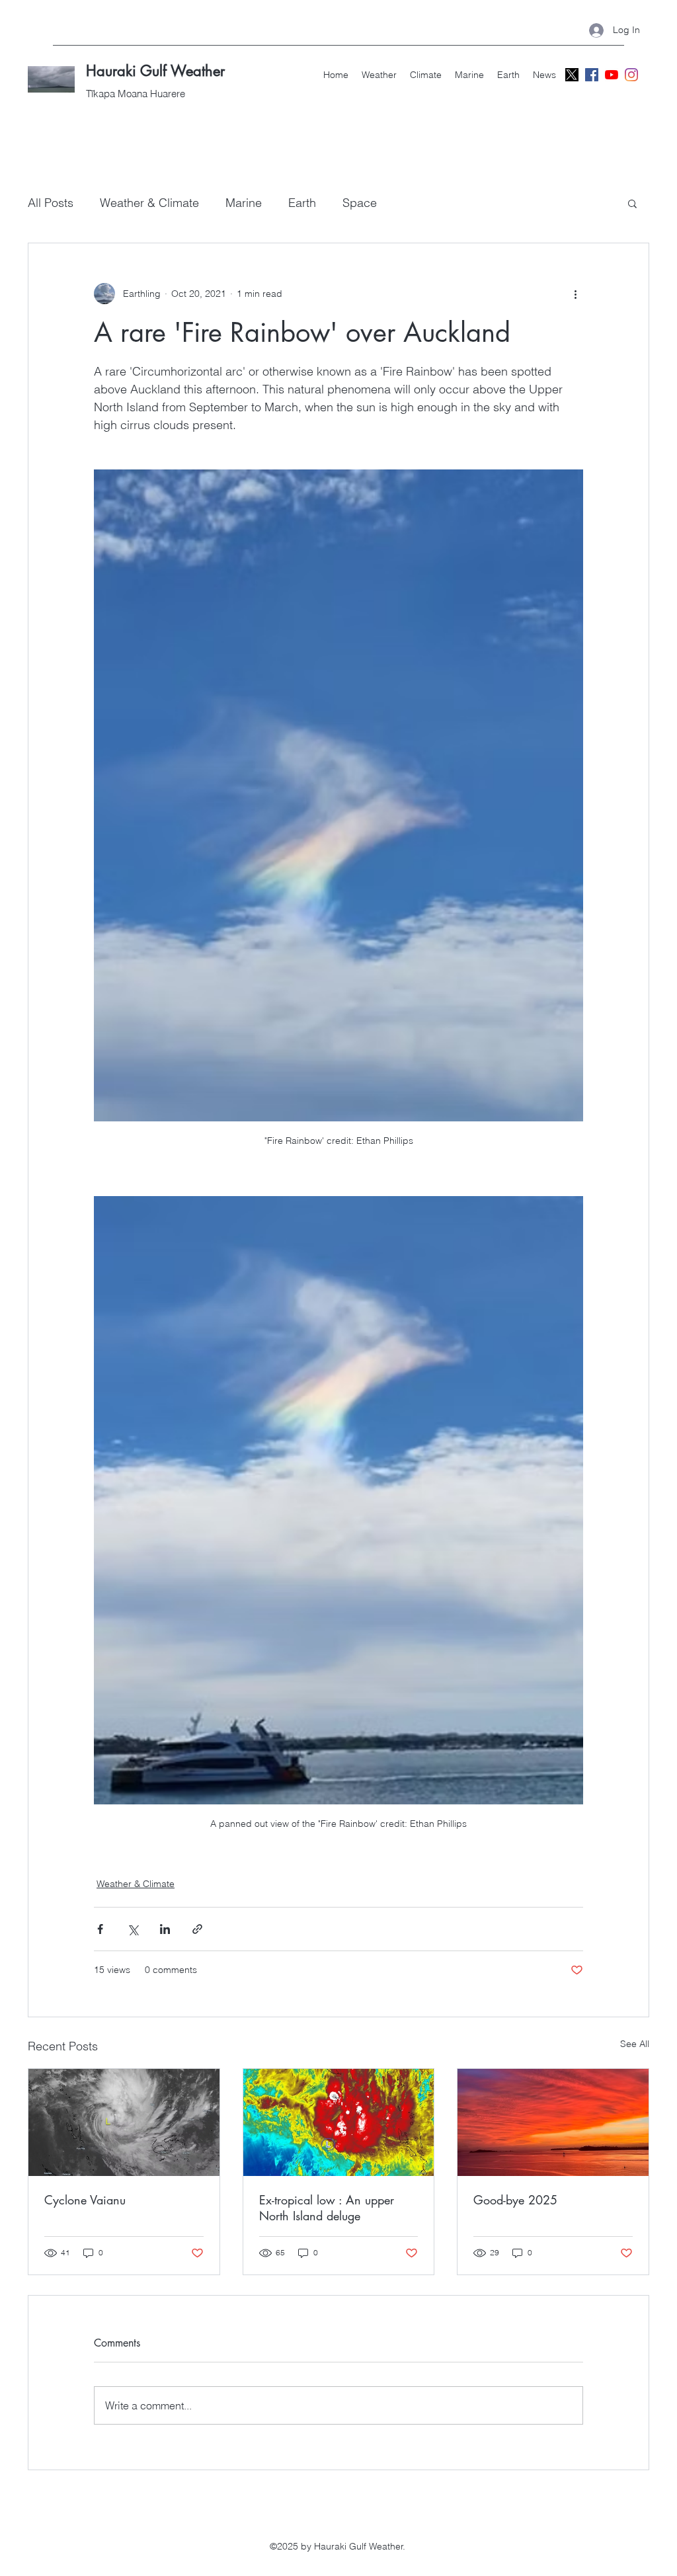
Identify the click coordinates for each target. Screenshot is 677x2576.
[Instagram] (631, 75)
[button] (632, 203)
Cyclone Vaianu (85, 2200)
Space (360, 203)
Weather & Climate (149, 203)
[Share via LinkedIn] (165, 1929)
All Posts (51, 203)
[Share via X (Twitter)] (133, 1929)
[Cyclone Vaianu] (124, 2122)
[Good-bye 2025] (553, 2122)
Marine (244, 203)
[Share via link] (197, 1929)
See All (635, 2044)
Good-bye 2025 (515, 2200)
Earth (302, 203)
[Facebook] (592, 75)
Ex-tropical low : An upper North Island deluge (327, 2208)
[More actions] (575, 294)
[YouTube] (612, 75)
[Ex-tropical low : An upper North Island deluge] (339, 2122)
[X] (572, 75)
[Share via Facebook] (100, 1929)
